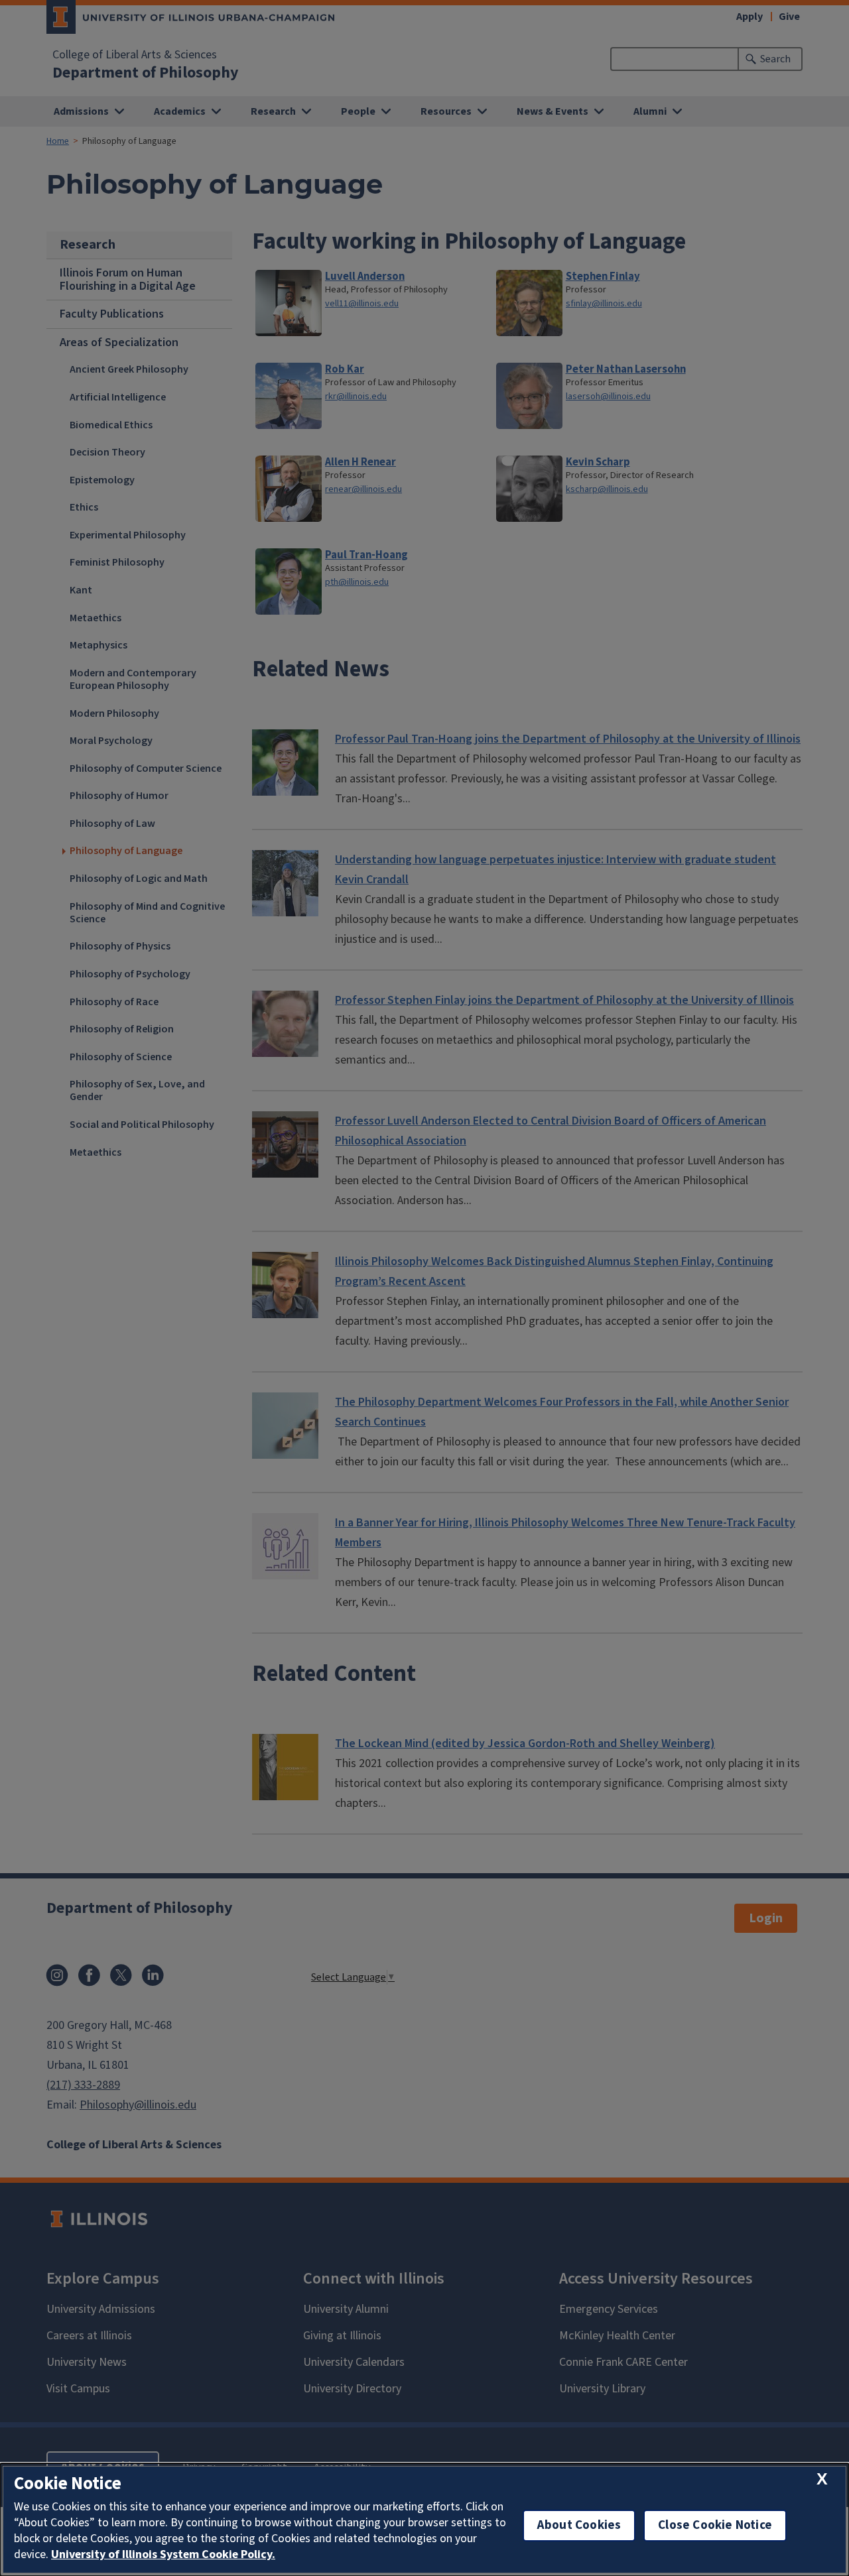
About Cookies (579, 2525)
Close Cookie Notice (715, 2525)
